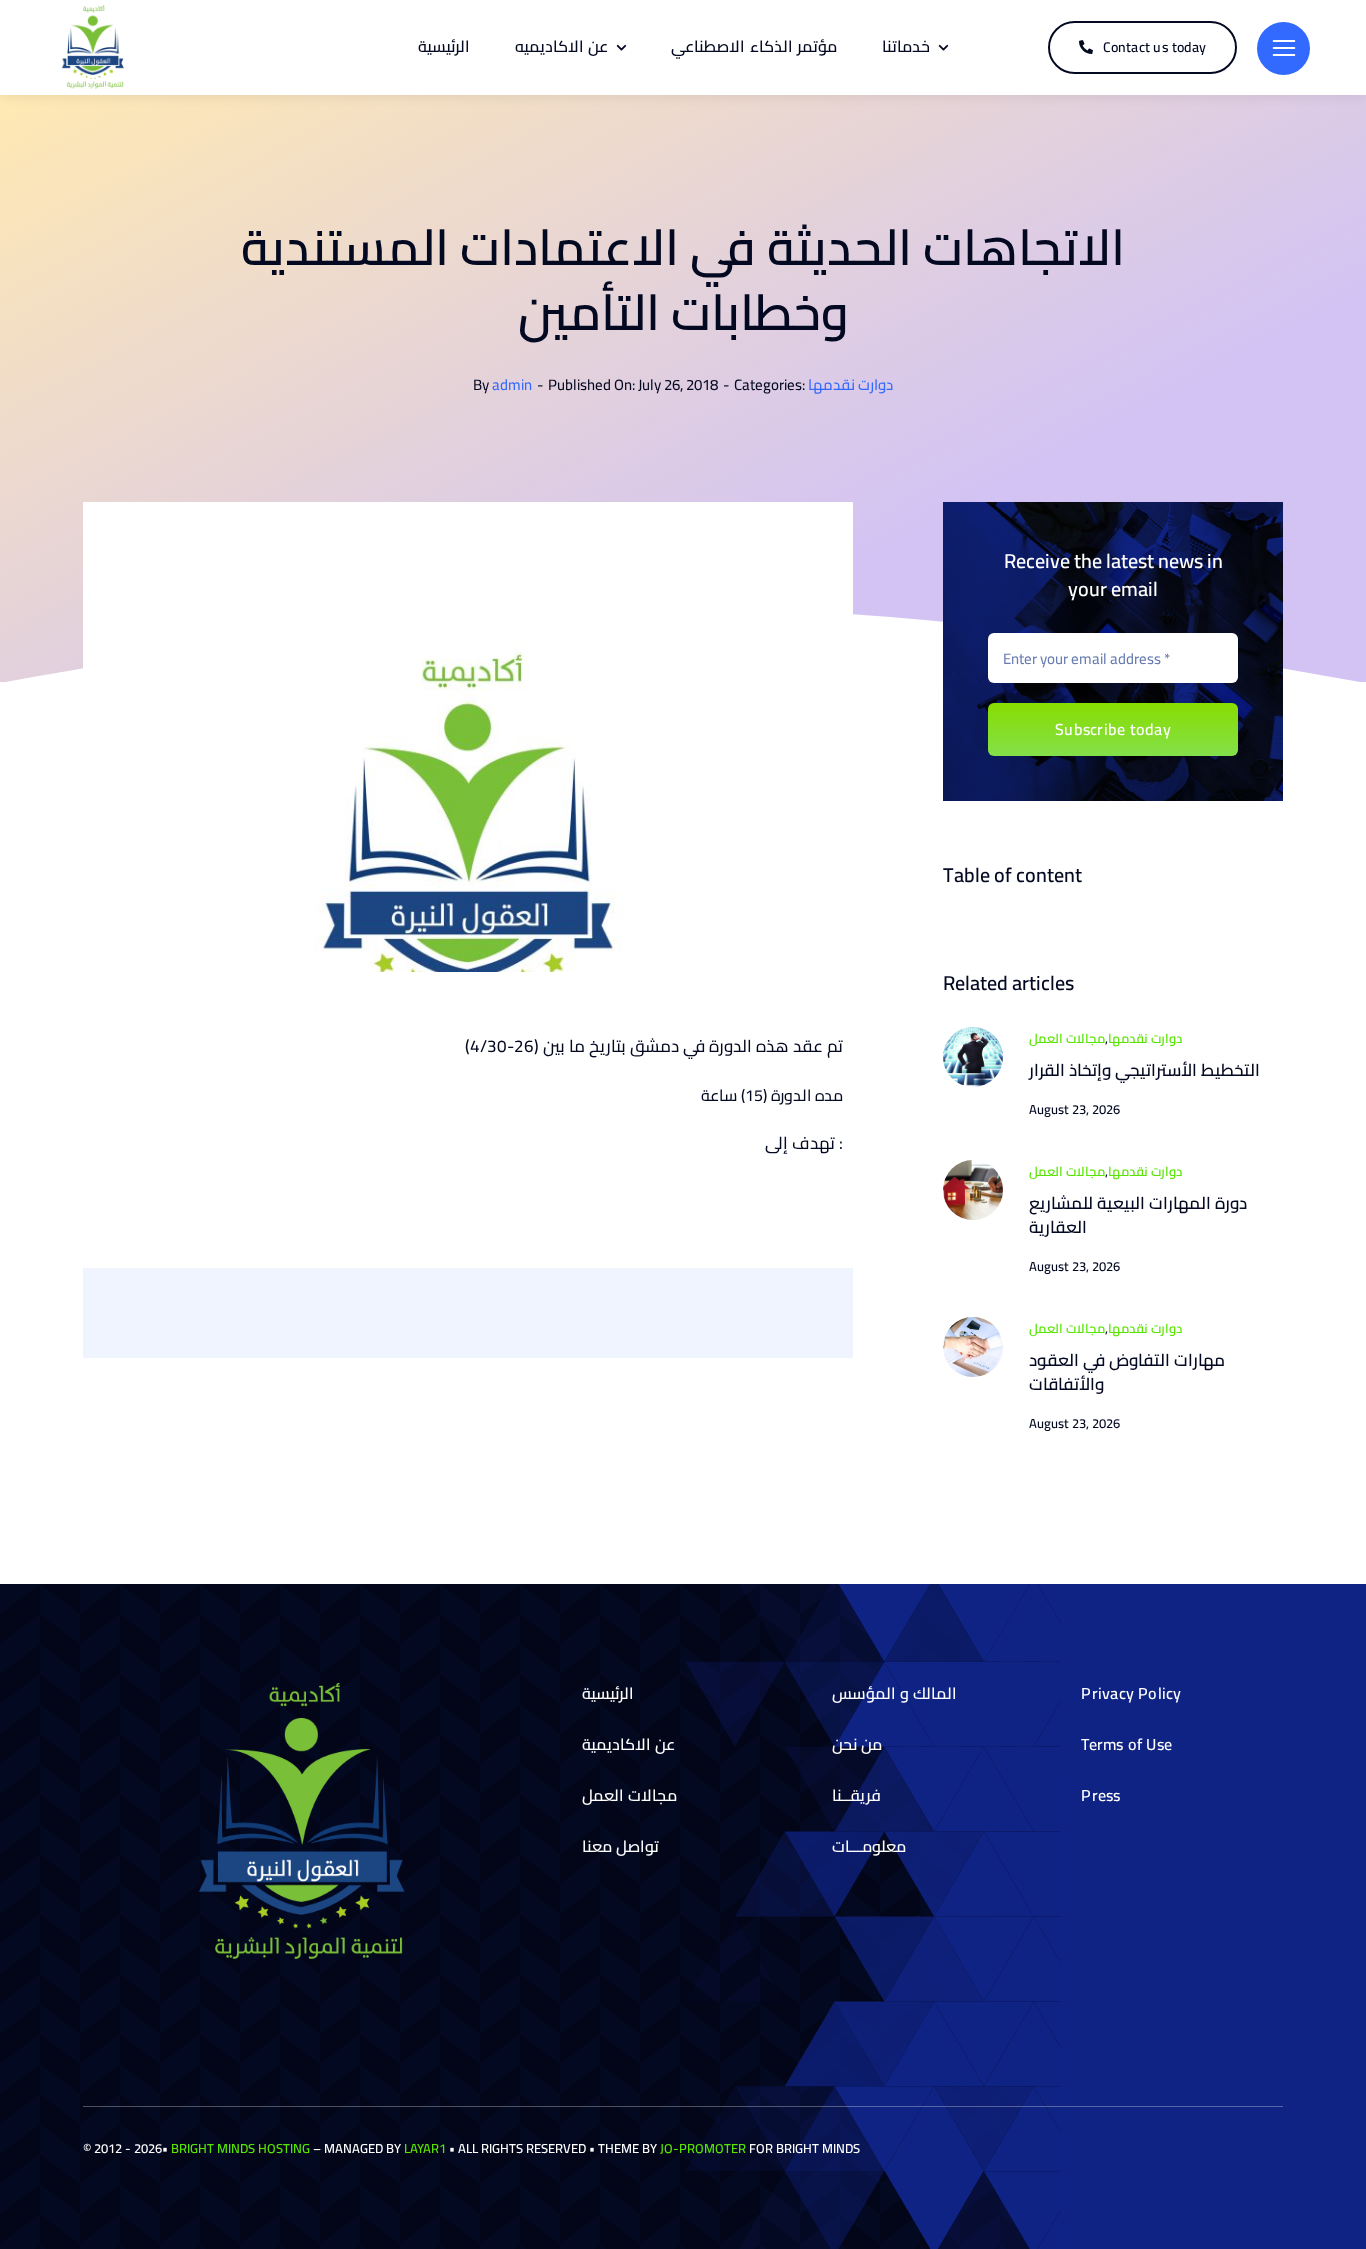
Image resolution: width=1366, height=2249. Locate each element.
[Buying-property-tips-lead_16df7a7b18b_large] (973, 1168)
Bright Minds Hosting (240, 2148)
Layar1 (425, 2148)
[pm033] (973, 1325)
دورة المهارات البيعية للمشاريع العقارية (1138, 1215)
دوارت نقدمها (850, 384)
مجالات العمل (1067, 1038)
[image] (973, 1035)
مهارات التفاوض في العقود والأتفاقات (1127, 1372)
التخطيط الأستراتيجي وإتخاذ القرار (1144, 1070)
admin (512, 384)
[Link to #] (1283, 48)
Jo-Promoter (703, 2148)
